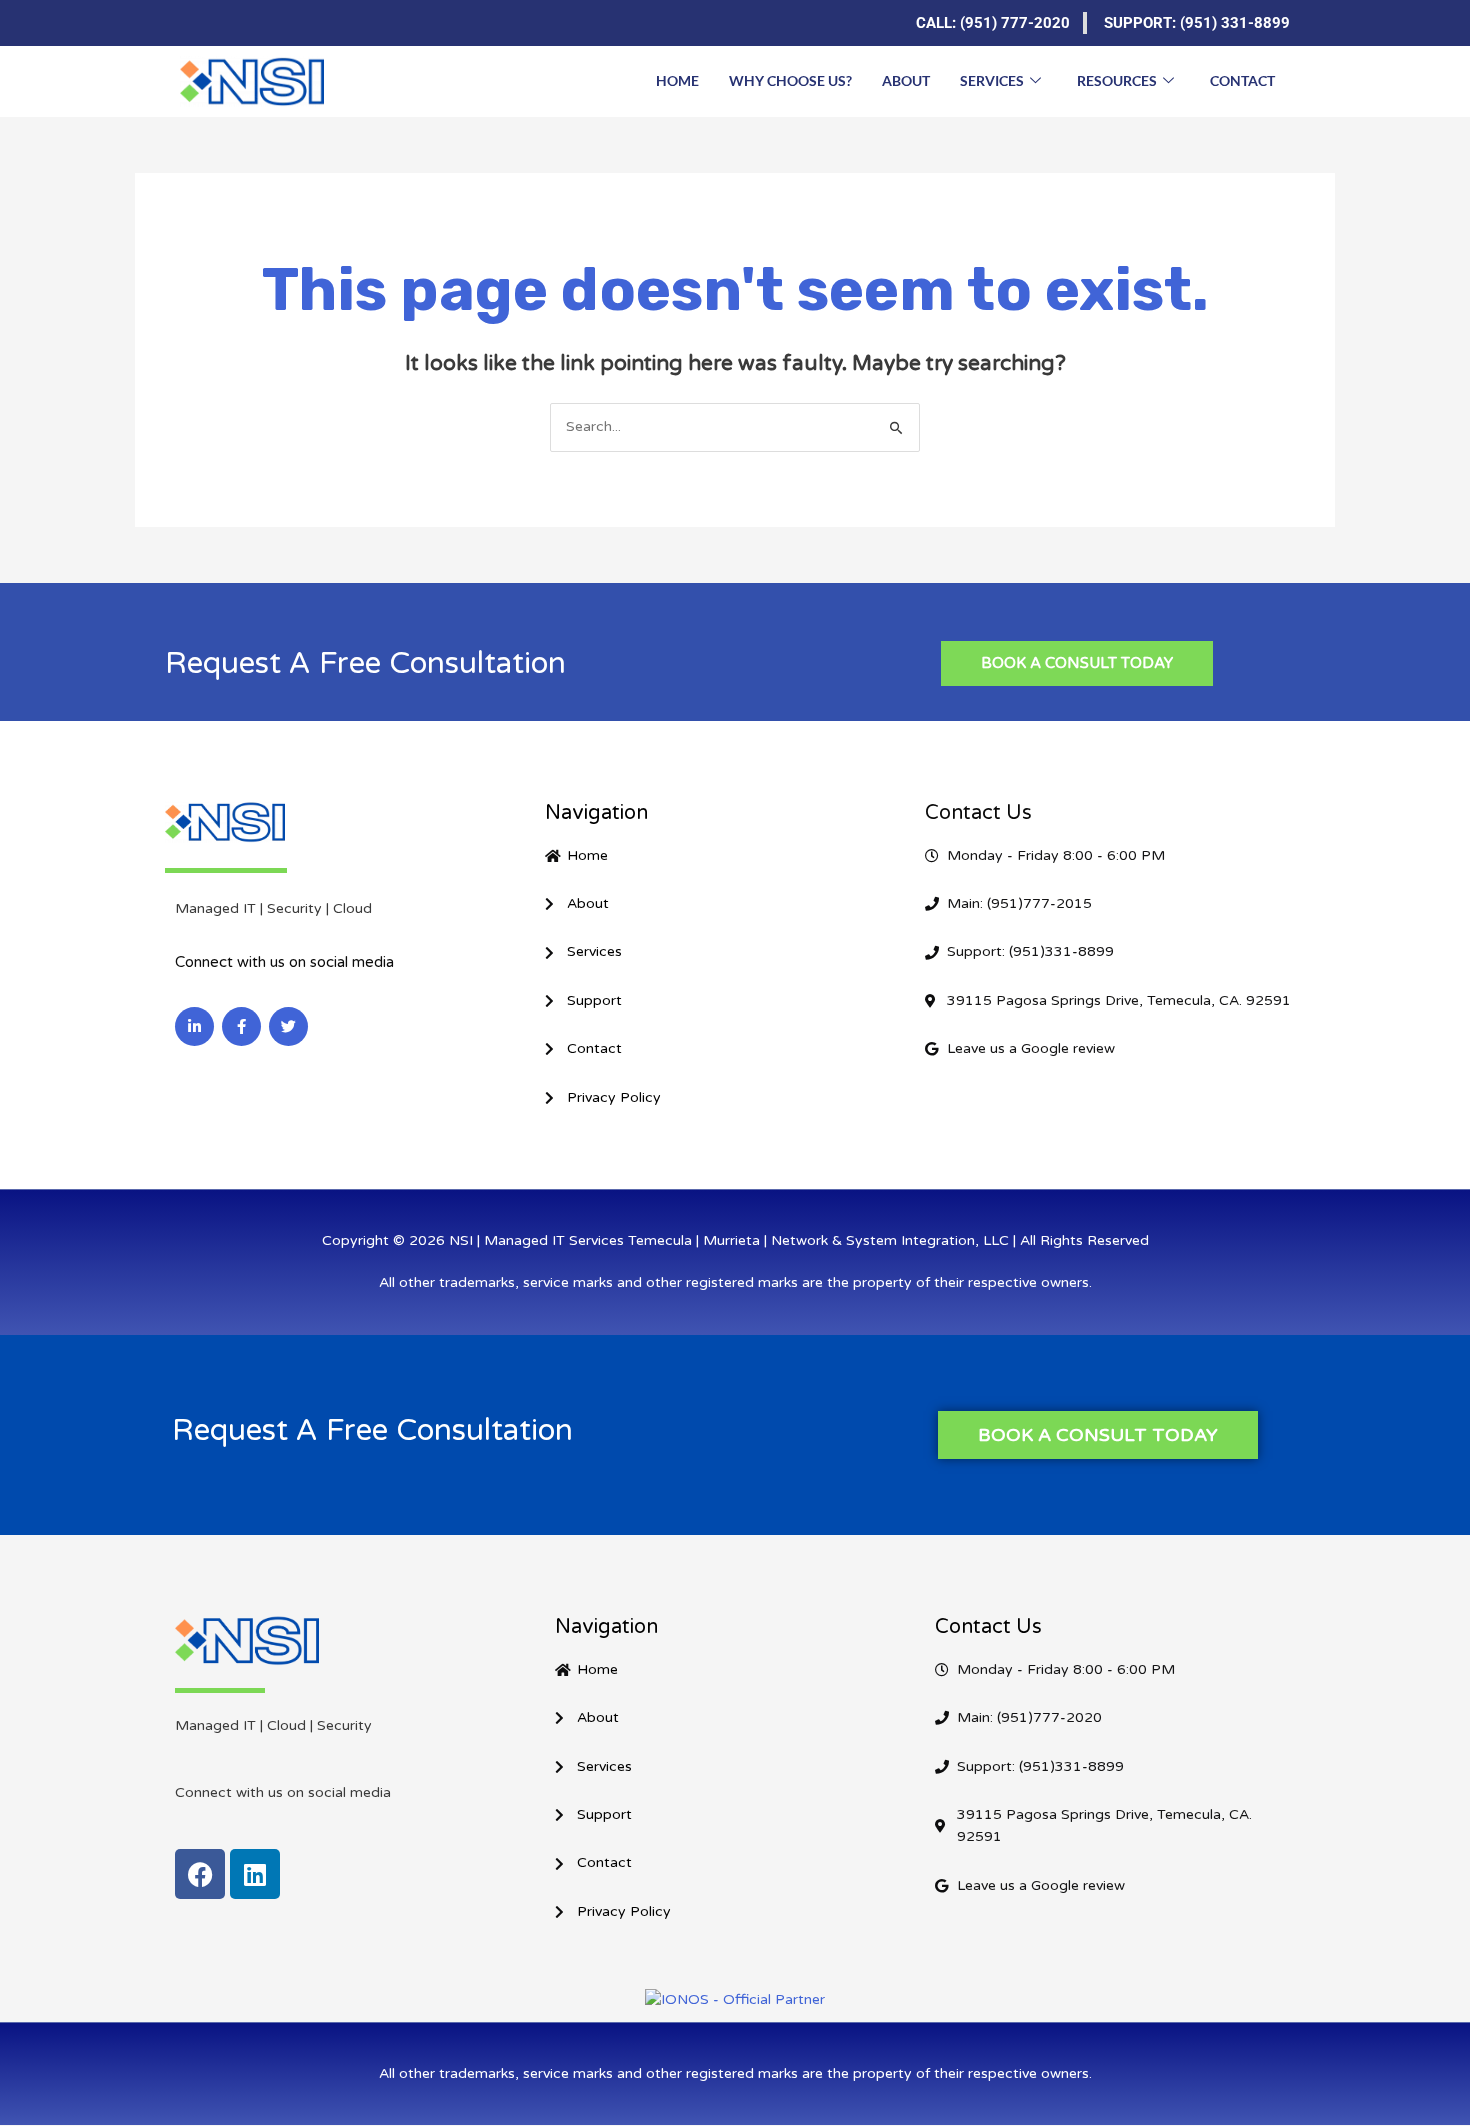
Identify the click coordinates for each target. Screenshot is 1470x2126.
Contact (1242, 80)
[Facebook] (235, 23)
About (906, 80)
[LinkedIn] (195, 23)
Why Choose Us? (790, 80)
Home (677, 80)
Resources (1117, 80)
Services (992, 80)
